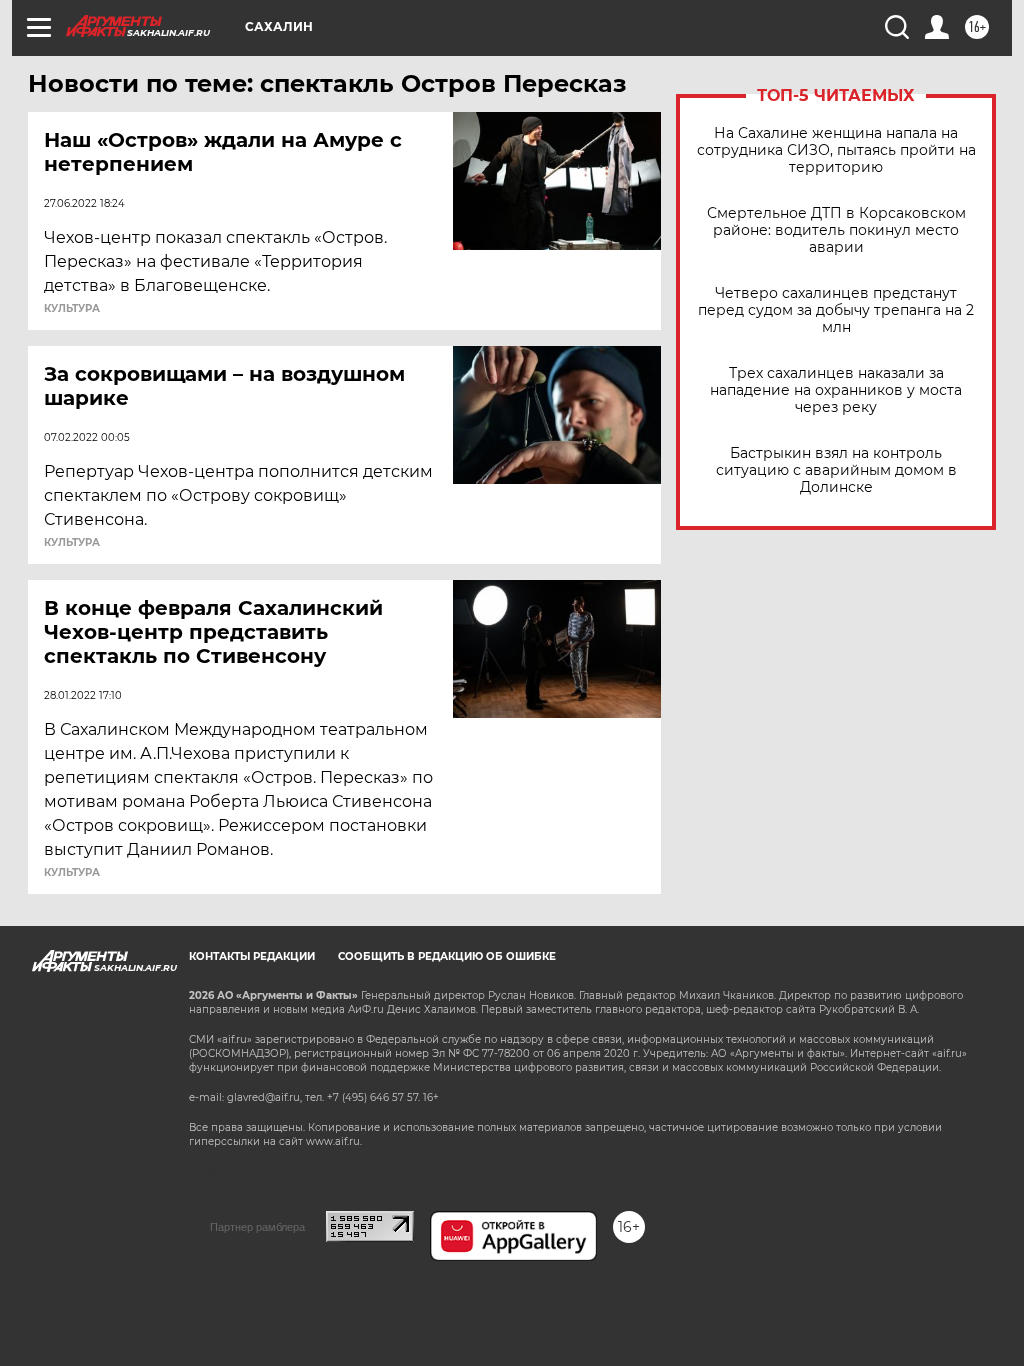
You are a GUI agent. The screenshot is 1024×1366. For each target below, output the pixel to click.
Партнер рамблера (257, 1227)
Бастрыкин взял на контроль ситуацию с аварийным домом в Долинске (836, 470)
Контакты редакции (252, 956)
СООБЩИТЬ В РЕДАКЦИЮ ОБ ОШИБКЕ (447, 956)
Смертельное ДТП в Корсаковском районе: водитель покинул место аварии (836, 230)
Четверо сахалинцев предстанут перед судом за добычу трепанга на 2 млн (836, 310)
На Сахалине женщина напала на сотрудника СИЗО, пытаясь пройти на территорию (836, 150)
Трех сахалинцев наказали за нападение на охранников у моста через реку (836, 390)
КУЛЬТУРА (72, 309)
